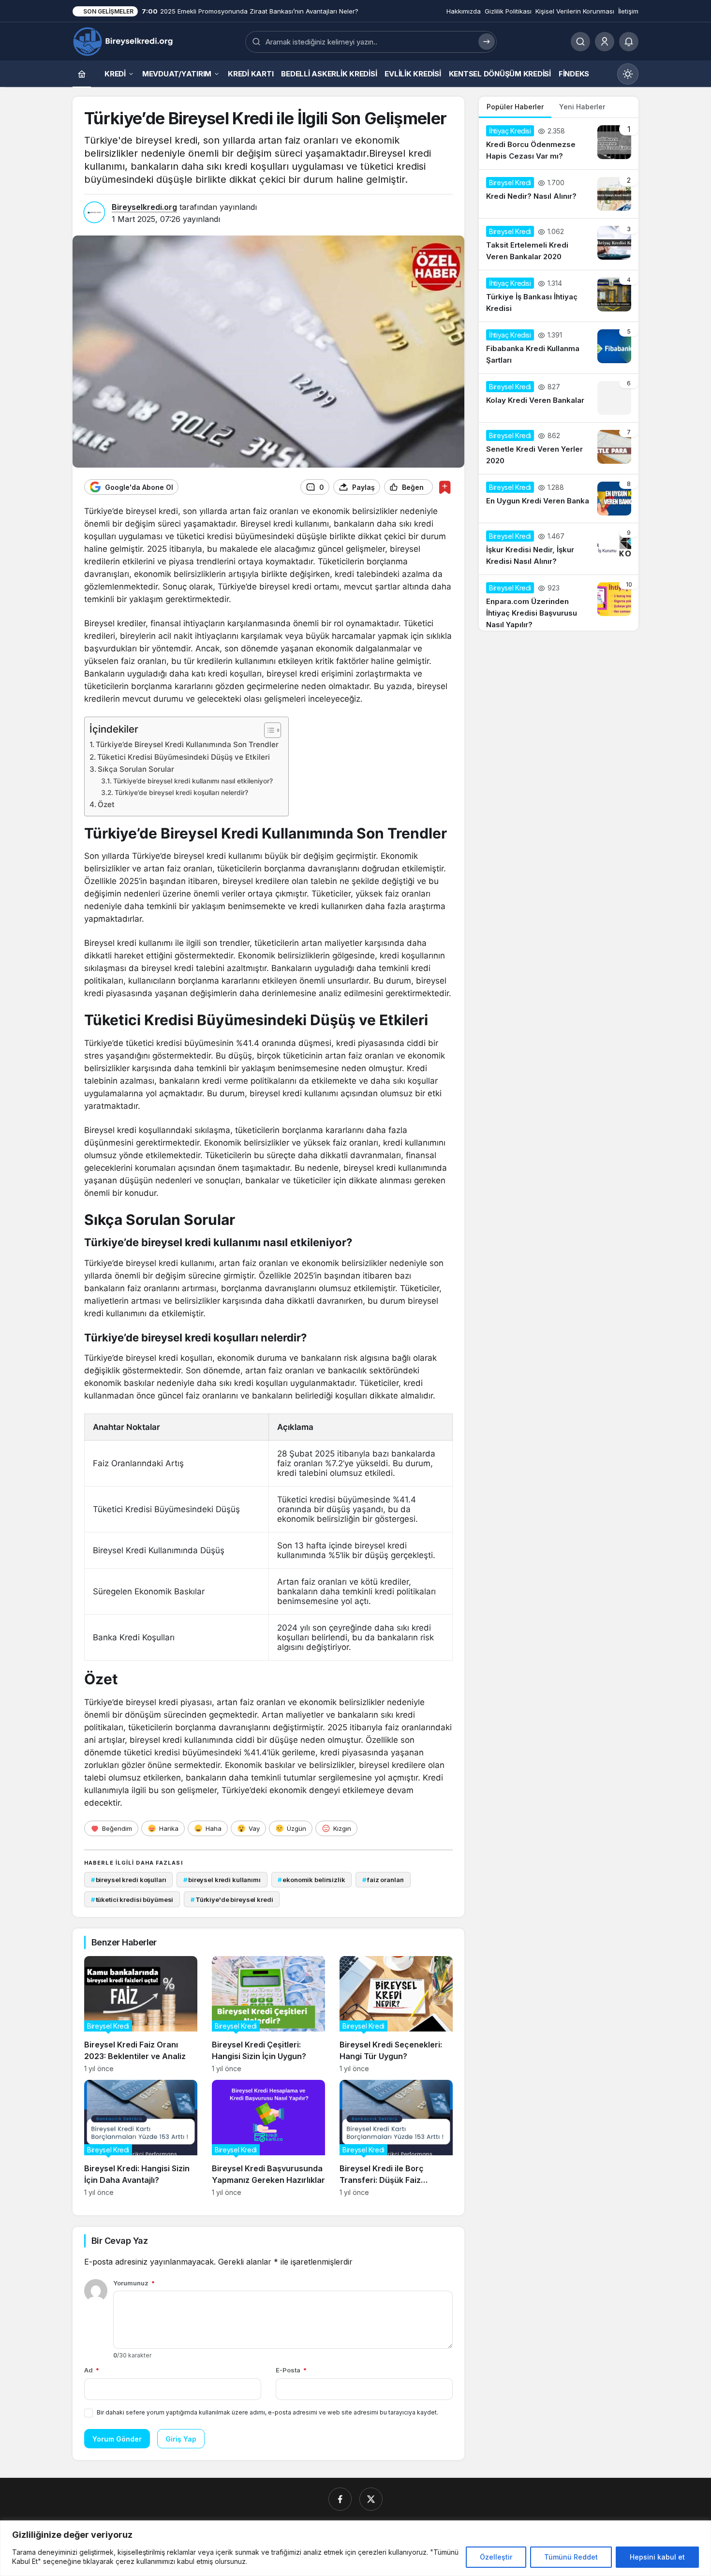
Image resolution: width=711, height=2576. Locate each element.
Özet (106, 804)
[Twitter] (371, 2499)
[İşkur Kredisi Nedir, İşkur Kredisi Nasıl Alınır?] (559, 549)
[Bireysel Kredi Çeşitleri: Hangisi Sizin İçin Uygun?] (268, 2014)
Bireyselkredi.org (144, 207)
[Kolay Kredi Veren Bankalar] (559, 398)
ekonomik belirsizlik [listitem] (311, 1880)
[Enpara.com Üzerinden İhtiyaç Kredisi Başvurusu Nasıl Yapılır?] (559, 603)
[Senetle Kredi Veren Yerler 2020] (559, 448)
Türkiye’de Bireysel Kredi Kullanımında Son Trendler (187, 744)
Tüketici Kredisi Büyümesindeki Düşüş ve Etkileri (184, 757)
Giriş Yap (181, 2439)
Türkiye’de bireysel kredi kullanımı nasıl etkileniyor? (193, 781)
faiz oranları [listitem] (383, 1880)
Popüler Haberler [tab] (515, 107)
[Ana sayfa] (82, 74)
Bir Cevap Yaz (119, 2241)
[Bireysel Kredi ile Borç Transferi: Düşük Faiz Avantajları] (396, 2138)
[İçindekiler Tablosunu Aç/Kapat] (268, 730)
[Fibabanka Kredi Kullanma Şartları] (559, 348)
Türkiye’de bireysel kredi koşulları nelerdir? (181, 793)
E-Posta (291, 2370)
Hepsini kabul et (657, 2557)
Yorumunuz (134, 2283)
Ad (92, 2370)
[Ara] (580, 42)
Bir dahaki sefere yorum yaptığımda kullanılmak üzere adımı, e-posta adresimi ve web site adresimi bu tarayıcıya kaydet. (267, 2412)
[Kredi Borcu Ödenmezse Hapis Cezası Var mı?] (559, 144)
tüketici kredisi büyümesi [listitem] (132, 1899)
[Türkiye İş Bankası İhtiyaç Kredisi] (559, 296)
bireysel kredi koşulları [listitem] (129, 1880)
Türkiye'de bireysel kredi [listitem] (232, 1899)
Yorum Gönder (117, 2439)
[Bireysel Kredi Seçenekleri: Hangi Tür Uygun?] (396, 2014)
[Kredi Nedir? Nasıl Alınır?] (559, 194)
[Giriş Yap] (605, 42)
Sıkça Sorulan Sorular (136, 769)
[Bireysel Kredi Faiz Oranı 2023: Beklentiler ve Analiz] (141, 2014)
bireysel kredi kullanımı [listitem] (222, 1880)
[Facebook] (340, 2499)
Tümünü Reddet (571, 2557)
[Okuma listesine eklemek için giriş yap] (445, 487)
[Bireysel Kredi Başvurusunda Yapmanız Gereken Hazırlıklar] (268, 2138)
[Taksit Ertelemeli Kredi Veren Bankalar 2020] (559, 244)
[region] (355, 2548)
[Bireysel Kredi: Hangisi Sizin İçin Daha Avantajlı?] (141, 2138)
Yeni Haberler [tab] (582, 107)
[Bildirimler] (629, 42)
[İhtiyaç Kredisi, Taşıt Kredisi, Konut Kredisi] (124, 41)
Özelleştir (496, 2557)
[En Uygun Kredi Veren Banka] (559, 499)
